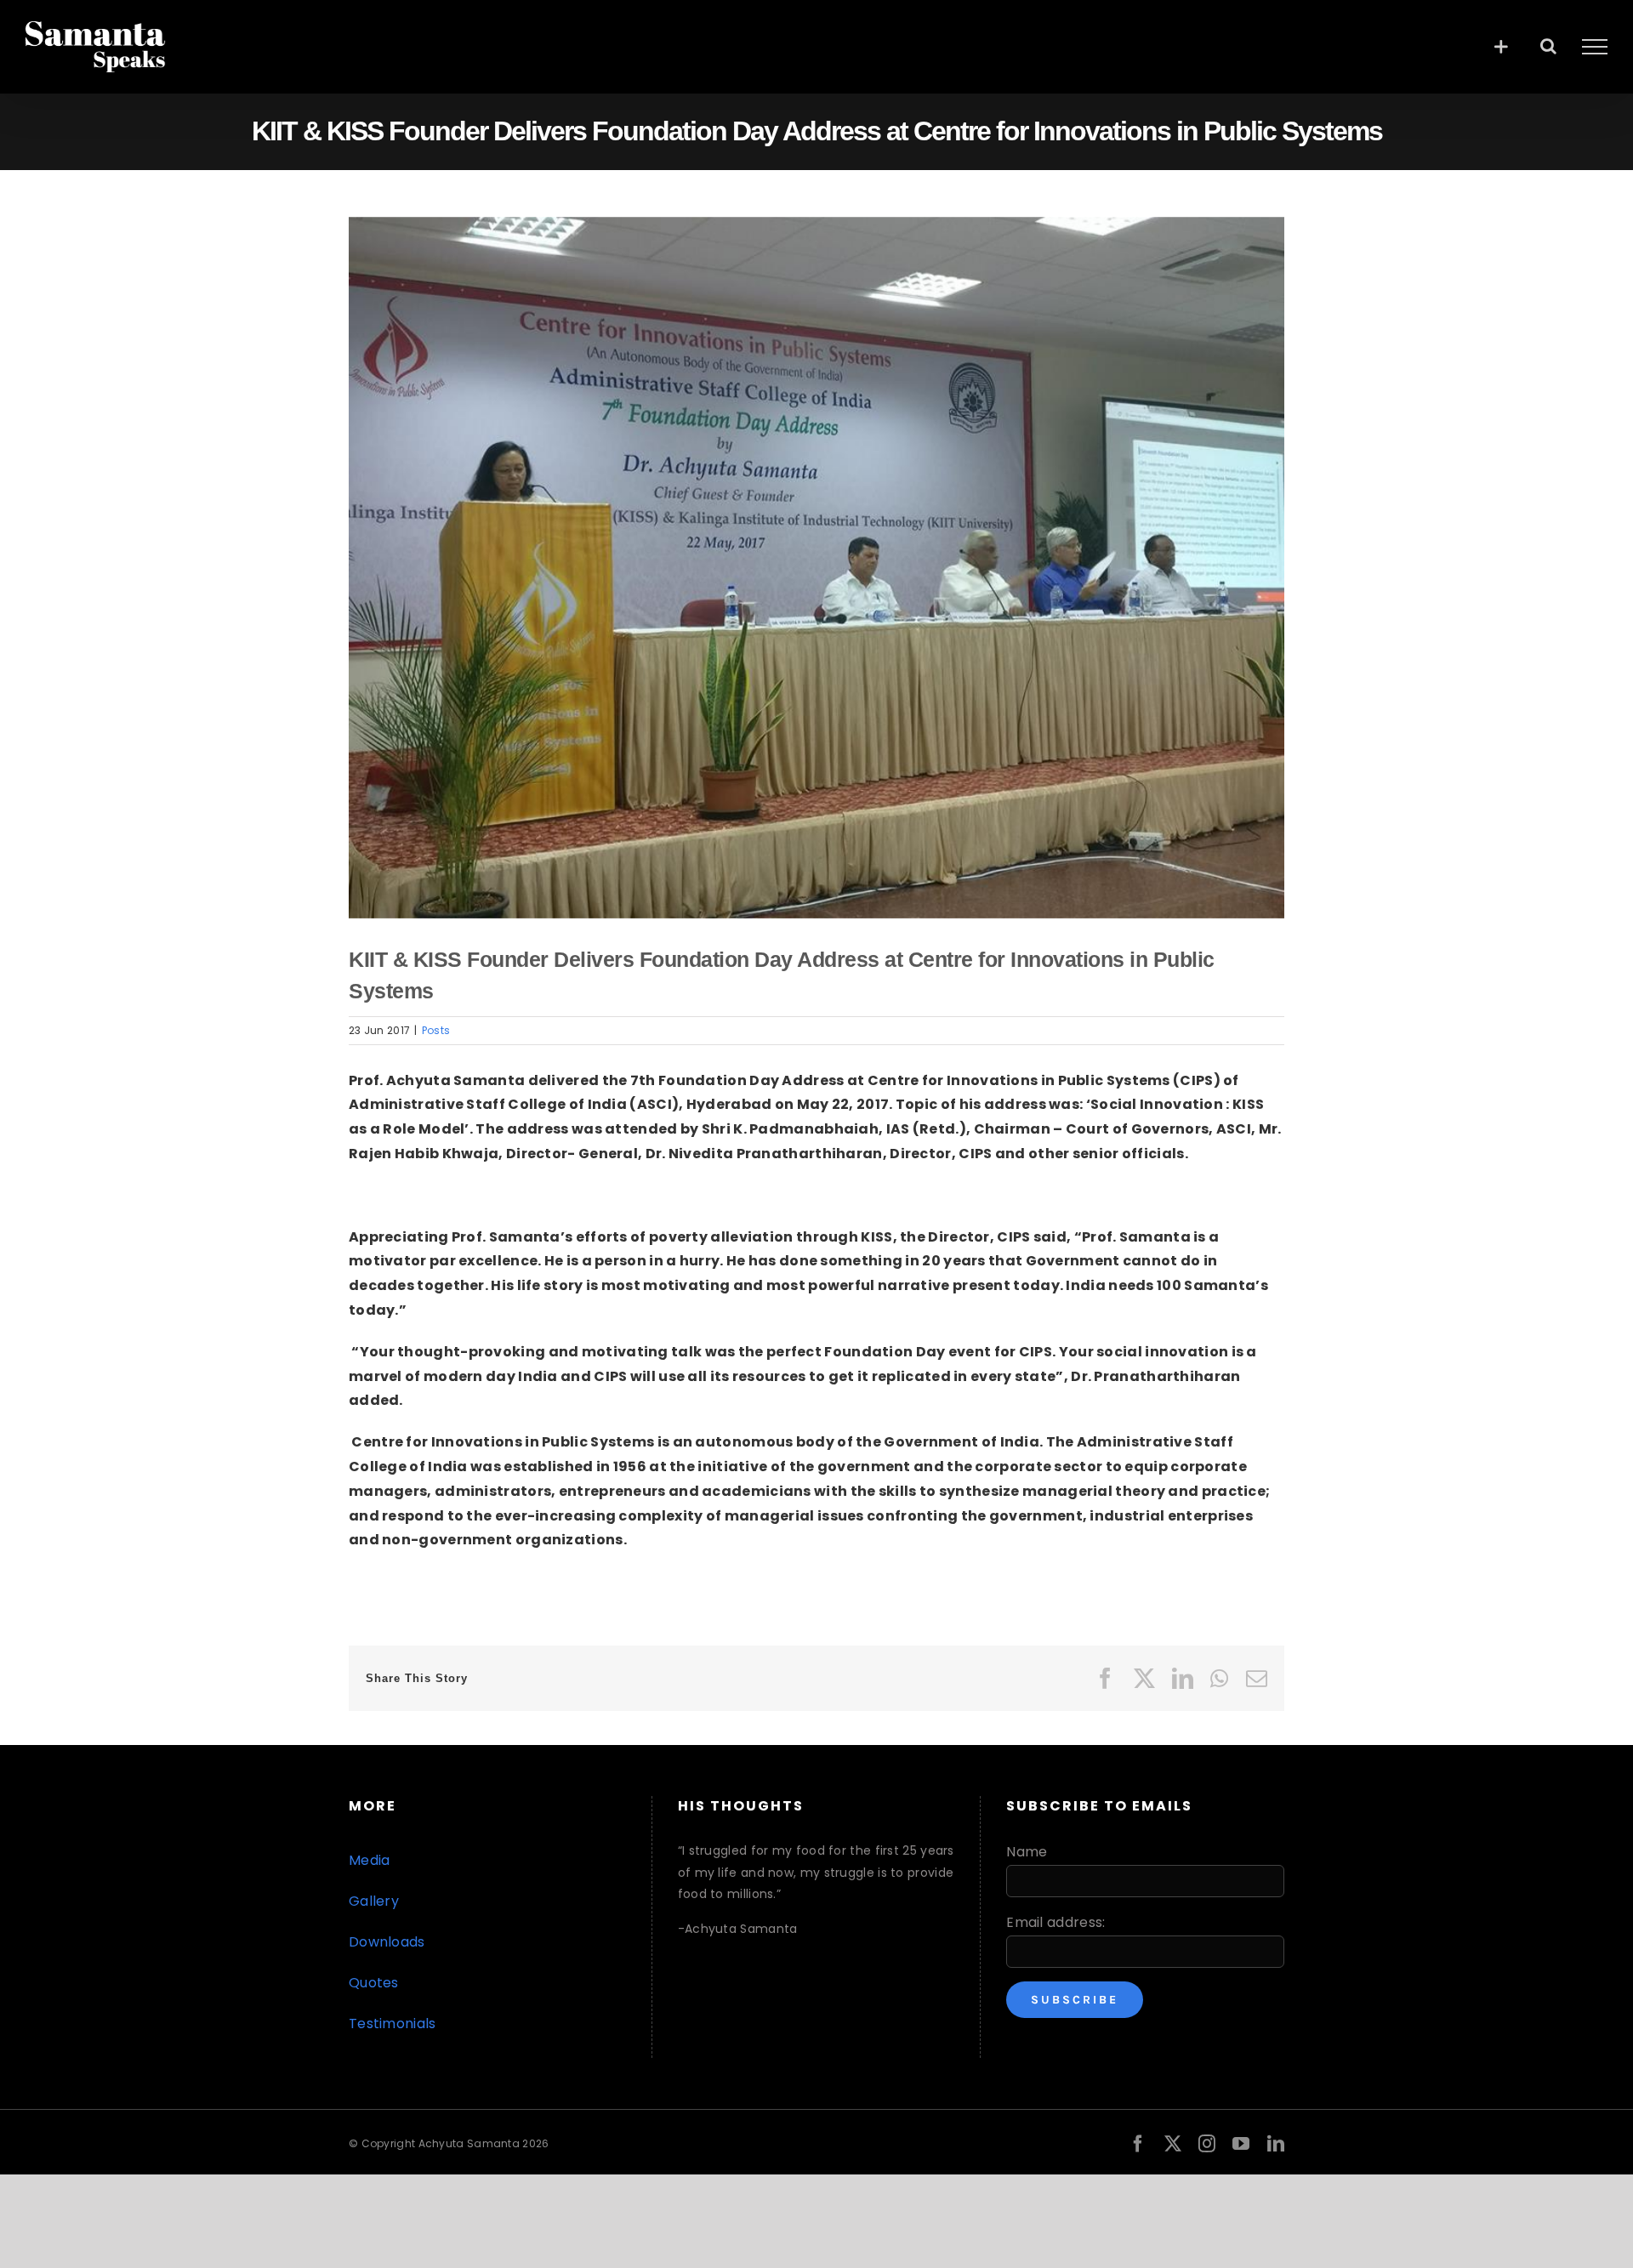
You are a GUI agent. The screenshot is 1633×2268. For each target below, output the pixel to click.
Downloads (387, 1942)
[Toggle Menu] (1595, 47)
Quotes (374, 1983)
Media (370, 1860)
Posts (436, 1030)
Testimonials (393, 2024)
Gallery (374, 1901)
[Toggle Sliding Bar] (1501, 46)
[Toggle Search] (1548, 46)
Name (1027, 1852)
